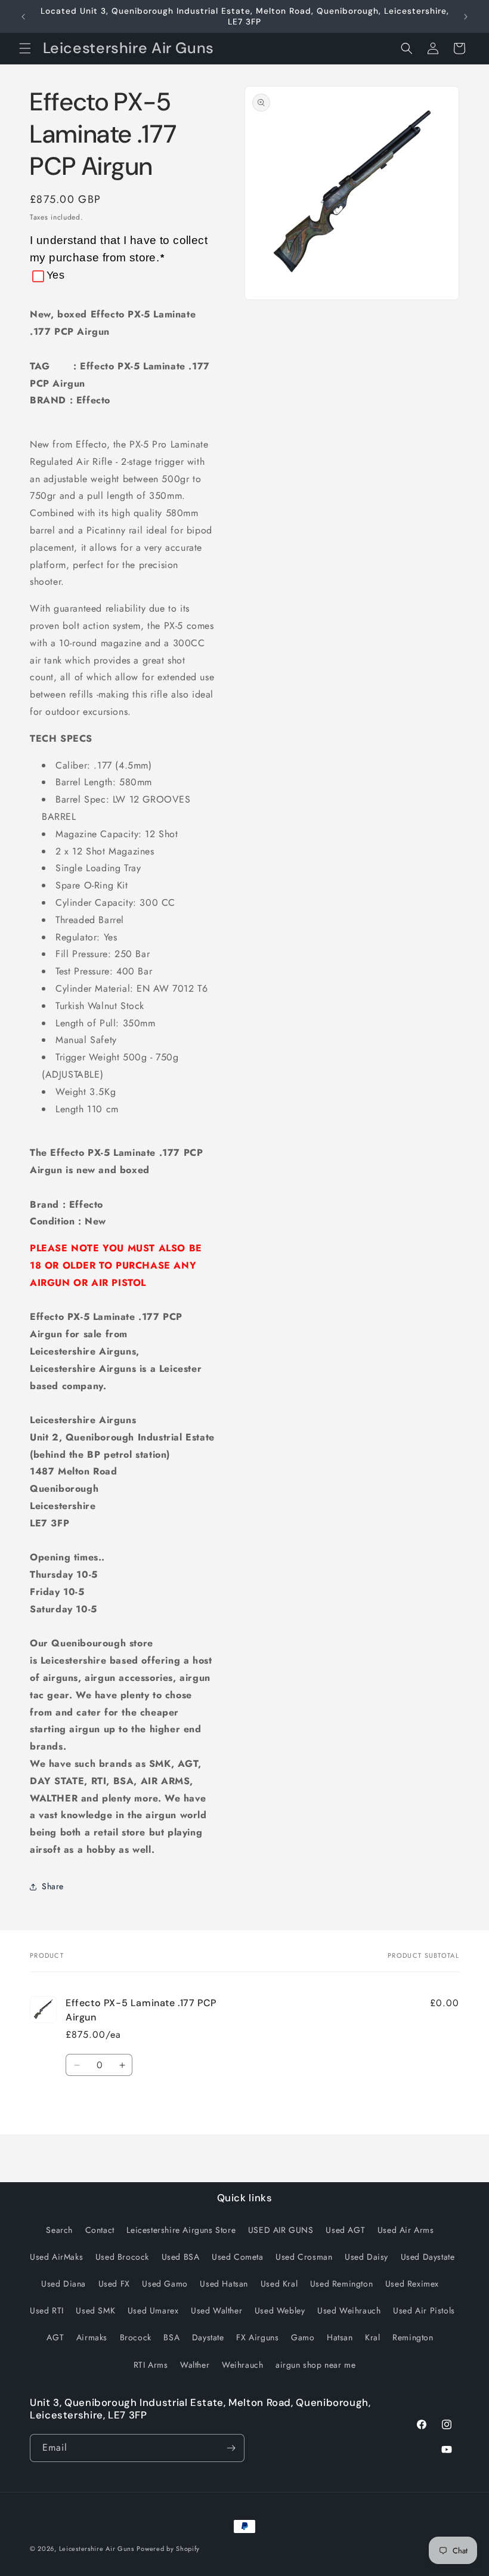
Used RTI (47, 2310)
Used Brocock (122, 2257)
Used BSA (181, 2257)
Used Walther (216, 2310)
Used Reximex (412, 2284)
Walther (195, 2365)
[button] (25, 48)
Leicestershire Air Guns (97, 2549)
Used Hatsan (224, 2284)
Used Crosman (304, 2257)
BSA (171, 2337)
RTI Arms (151, 2365)
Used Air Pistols (424, 2310)
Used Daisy (366, 2257)
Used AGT (345, 2230)
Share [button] (53, 1886)
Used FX (114, 2284)
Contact (100, 2230)
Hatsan (340, 2337)
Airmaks (92, 2337)
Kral (372, 2337)
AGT (55, 2337)
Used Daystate (428, 2257)
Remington (413, 2337)
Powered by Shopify (168, 2549)
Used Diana (64, 2284)
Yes (55, 275)
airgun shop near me (315, 2365)
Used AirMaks (56, 2257)
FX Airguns (257, 2337)
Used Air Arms (406, 2230)
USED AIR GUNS (281, 2230)
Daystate (208, 2337)
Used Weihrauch (349, 2310)
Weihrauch (242, 2365)
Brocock (136, 2337)
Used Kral (279, 2284)
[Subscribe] (231, 2448)
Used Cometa (238, 2257)
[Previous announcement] (23, 17)
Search (59, 2230)
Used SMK (95, 2310)
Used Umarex (153, 2310)
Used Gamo (165, 2284)
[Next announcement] (466, 17)
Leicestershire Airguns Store (181, 2230)
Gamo (303, 2337)
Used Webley (280, 2310)
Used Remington (341, 2284)
